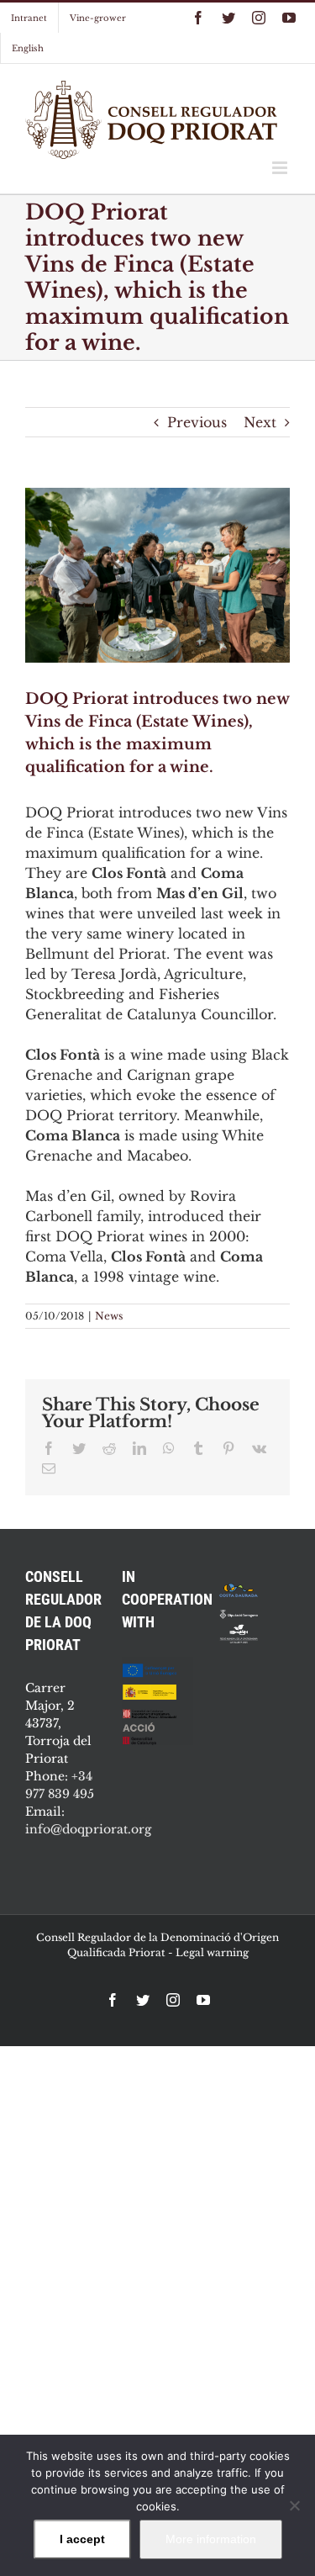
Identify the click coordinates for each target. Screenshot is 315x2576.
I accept (82, 2539)
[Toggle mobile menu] (281, 168)
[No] (294, 2505)
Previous (197, 422)
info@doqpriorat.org (88, 1829)
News (109, 1316)
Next (260, 422)
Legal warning (212, 1952)
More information (211, 2539)
